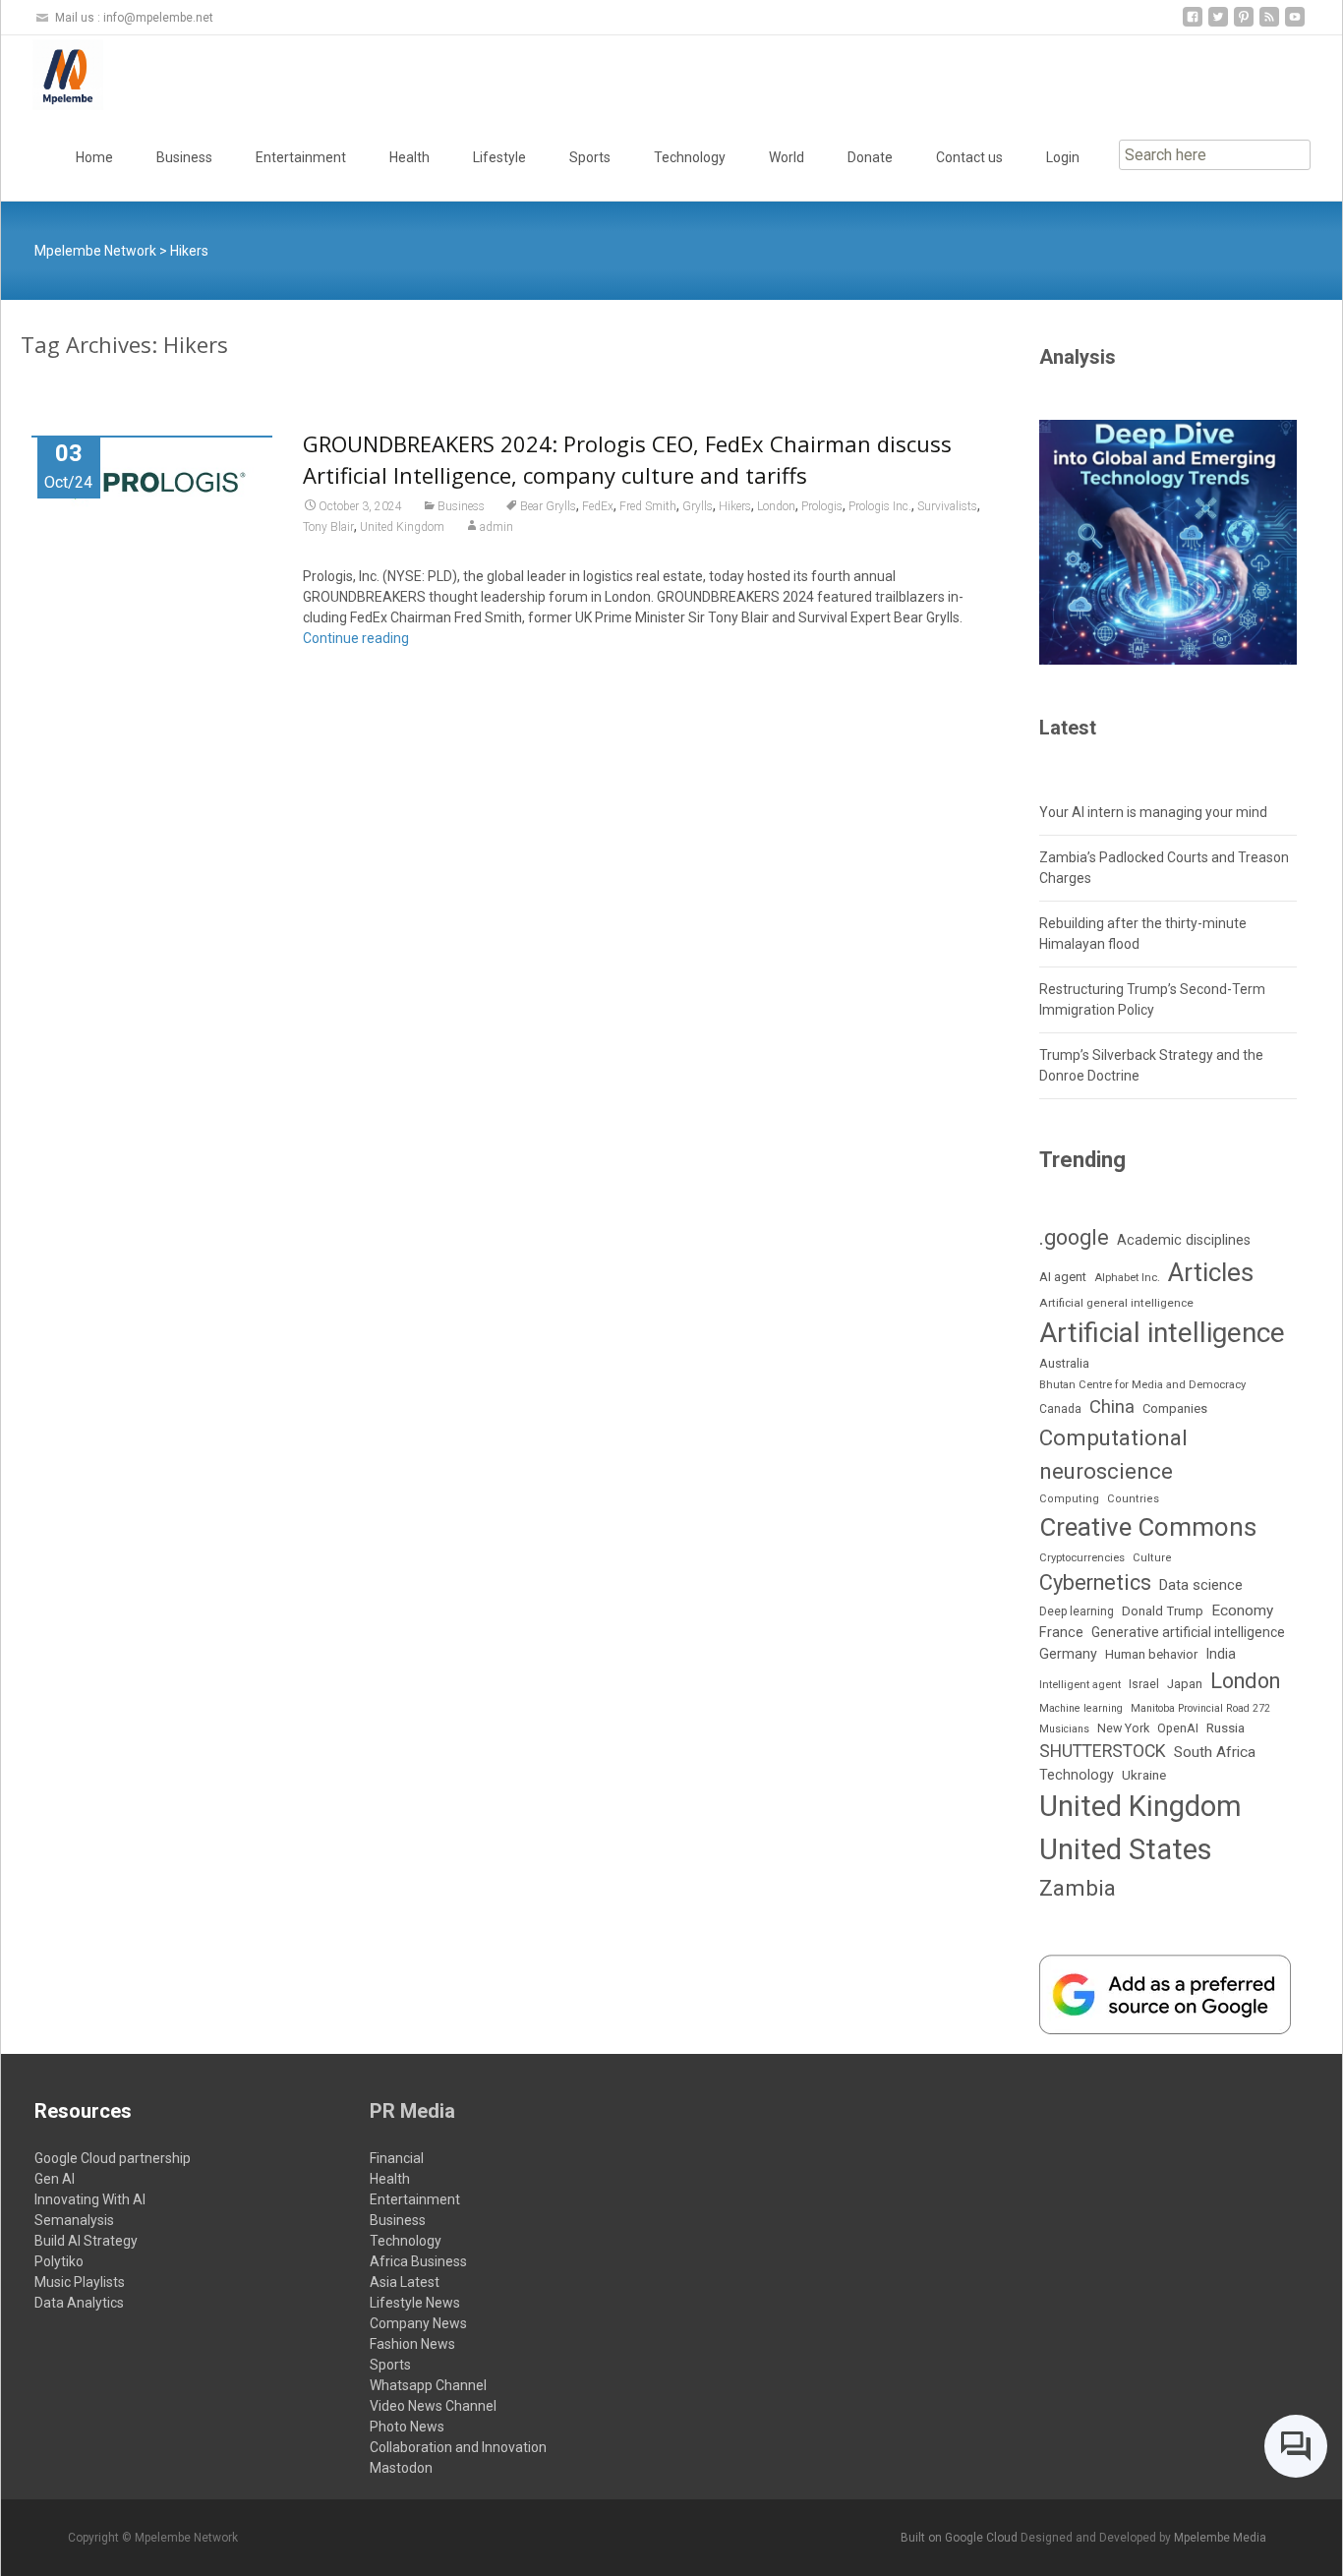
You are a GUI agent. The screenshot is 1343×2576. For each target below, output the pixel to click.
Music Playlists (80, 2282)
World (787, 157)
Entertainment (301, 157)
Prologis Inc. (880, 506)
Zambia (1078, 1888)
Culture (1152, 1558)
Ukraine (1144, 1775)
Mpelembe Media (1220, 2538)
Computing (1069, 1499)
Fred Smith (648, 506)
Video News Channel (433, 2406)
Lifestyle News (415, 2303)
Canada (1060, 1409)
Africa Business (418, 2261)
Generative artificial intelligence (1188, 1632)
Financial (397, 2158)
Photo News (407, 2427)
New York (1123, 1728)
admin (496, 527)
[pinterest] (1244, 24)
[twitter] (1218, 24)
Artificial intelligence (1162, 1333)
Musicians (1064, 1729)
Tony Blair (328, 527)
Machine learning (1081, 1708)
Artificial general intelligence (1116, 1303)
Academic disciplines (1184, 1240)
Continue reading (356, 638)
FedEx (598, 506)
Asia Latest (405, 2282)
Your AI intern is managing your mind (1153, 812)
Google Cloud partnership (113, 2158)
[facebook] (1193, 24)
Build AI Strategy (86, 2241)
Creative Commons (1148, 1527)
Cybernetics (1095, 1582)
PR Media (412, 2111)
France (1061, 1632)
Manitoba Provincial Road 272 (1200, 1708)
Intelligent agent (1080, 1685)
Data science (1201, 1585)
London (776, 506)
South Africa (1215, 1752)
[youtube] (1295, 24)
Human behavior (1151, 1654)
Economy (1242, 1610)
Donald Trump (1163, 1611)
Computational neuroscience (1113, 1454)
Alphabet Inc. (1127, 1278)
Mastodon (401, 2468)
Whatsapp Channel (428, 2385)
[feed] (1269, 24)
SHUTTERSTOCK (1103, 1751)
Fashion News (412, 2344)
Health (409, 157)
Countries (1133, 1499)
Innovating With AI (90, 2199)
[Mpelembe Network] (52, 75)
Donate (870, 157)
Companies (1175, 1408)
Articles (1211, 1272)
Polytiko (59, 2261)
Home (94, 157)
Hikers (735, 506)
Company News (418, 2323)
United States (1126, 1849)
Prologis (822, 506)
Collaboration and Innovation (458, 2447)
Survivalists (947, 506)
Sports (590, 157)
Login (1063, 157)
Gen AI (55, 2179)
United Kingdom (402, 527)
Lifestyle (499, 157)
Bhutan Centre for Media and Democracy (1142, 1385)
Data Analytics (79, 2303)
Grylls (698, 506)
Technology (690, 157)
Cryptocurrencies (1082, 1558)
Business (184, 157)
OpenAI (1178, 1728)
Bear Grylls (548, 506)
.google (1074, 1237)
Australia (1064, 1363)
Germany (1068, 1654)
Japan (1185, 1684)
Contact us (969, 157)
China (1112, 1407)
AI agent (1063, 1277)
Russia (1226, 1727)
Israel (1144, 1684)
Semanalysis (74, 2220)
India (1221, 1654)
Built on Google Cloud (961, 2538)
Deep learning (1077, 1611)
